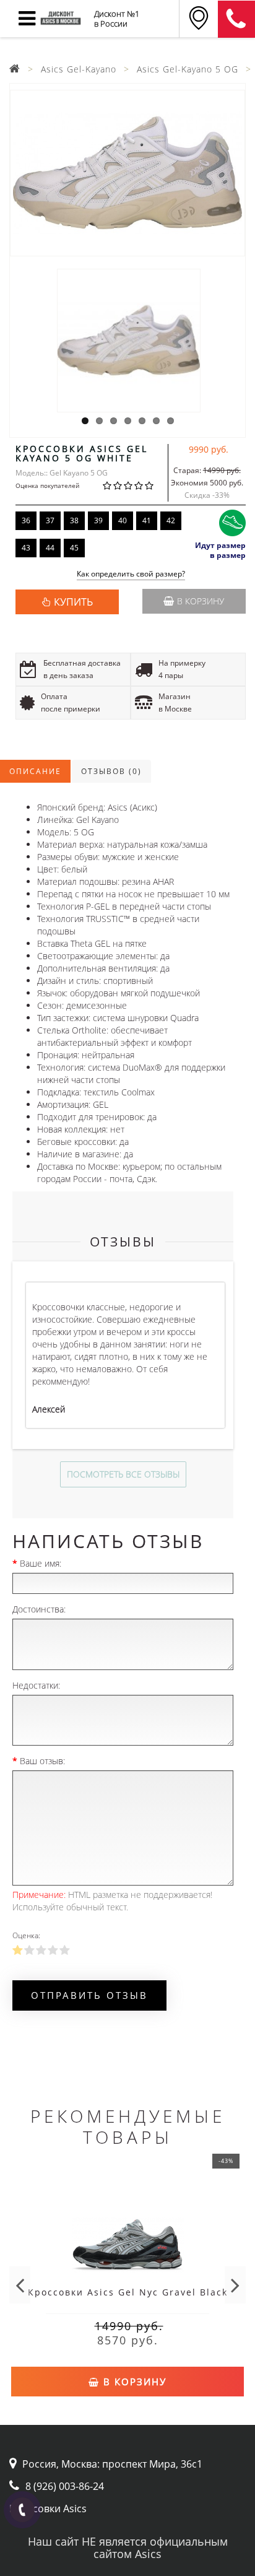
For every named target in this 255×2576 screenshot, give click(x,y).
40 (123, 520)
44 (50, 548)
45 (74, 548)
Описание (35, 771)
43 (26, 548)
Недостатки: (36, 1685)
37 (50, 520)
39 (98, 520)
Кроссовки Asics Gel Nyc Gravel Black (128, 2292)
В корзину (201, 601)
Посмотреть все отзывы (123, 1474)
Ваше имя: (41, 1563)
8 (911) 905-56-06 (236, 19)
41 (147, 520)
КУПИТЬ (73, 602)
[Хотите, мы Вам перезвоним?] (22, 2510)
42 (171, 520)
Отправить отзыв (89, 1995)
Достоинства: (39, 1609)
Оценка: (26, 1935)
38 (74, 520)
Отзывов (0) (111, 771)
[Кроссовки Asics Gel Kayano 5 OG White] (127, 173)
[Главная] (15, 69)
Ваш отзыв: (42, 1761)
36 (26, 520)
